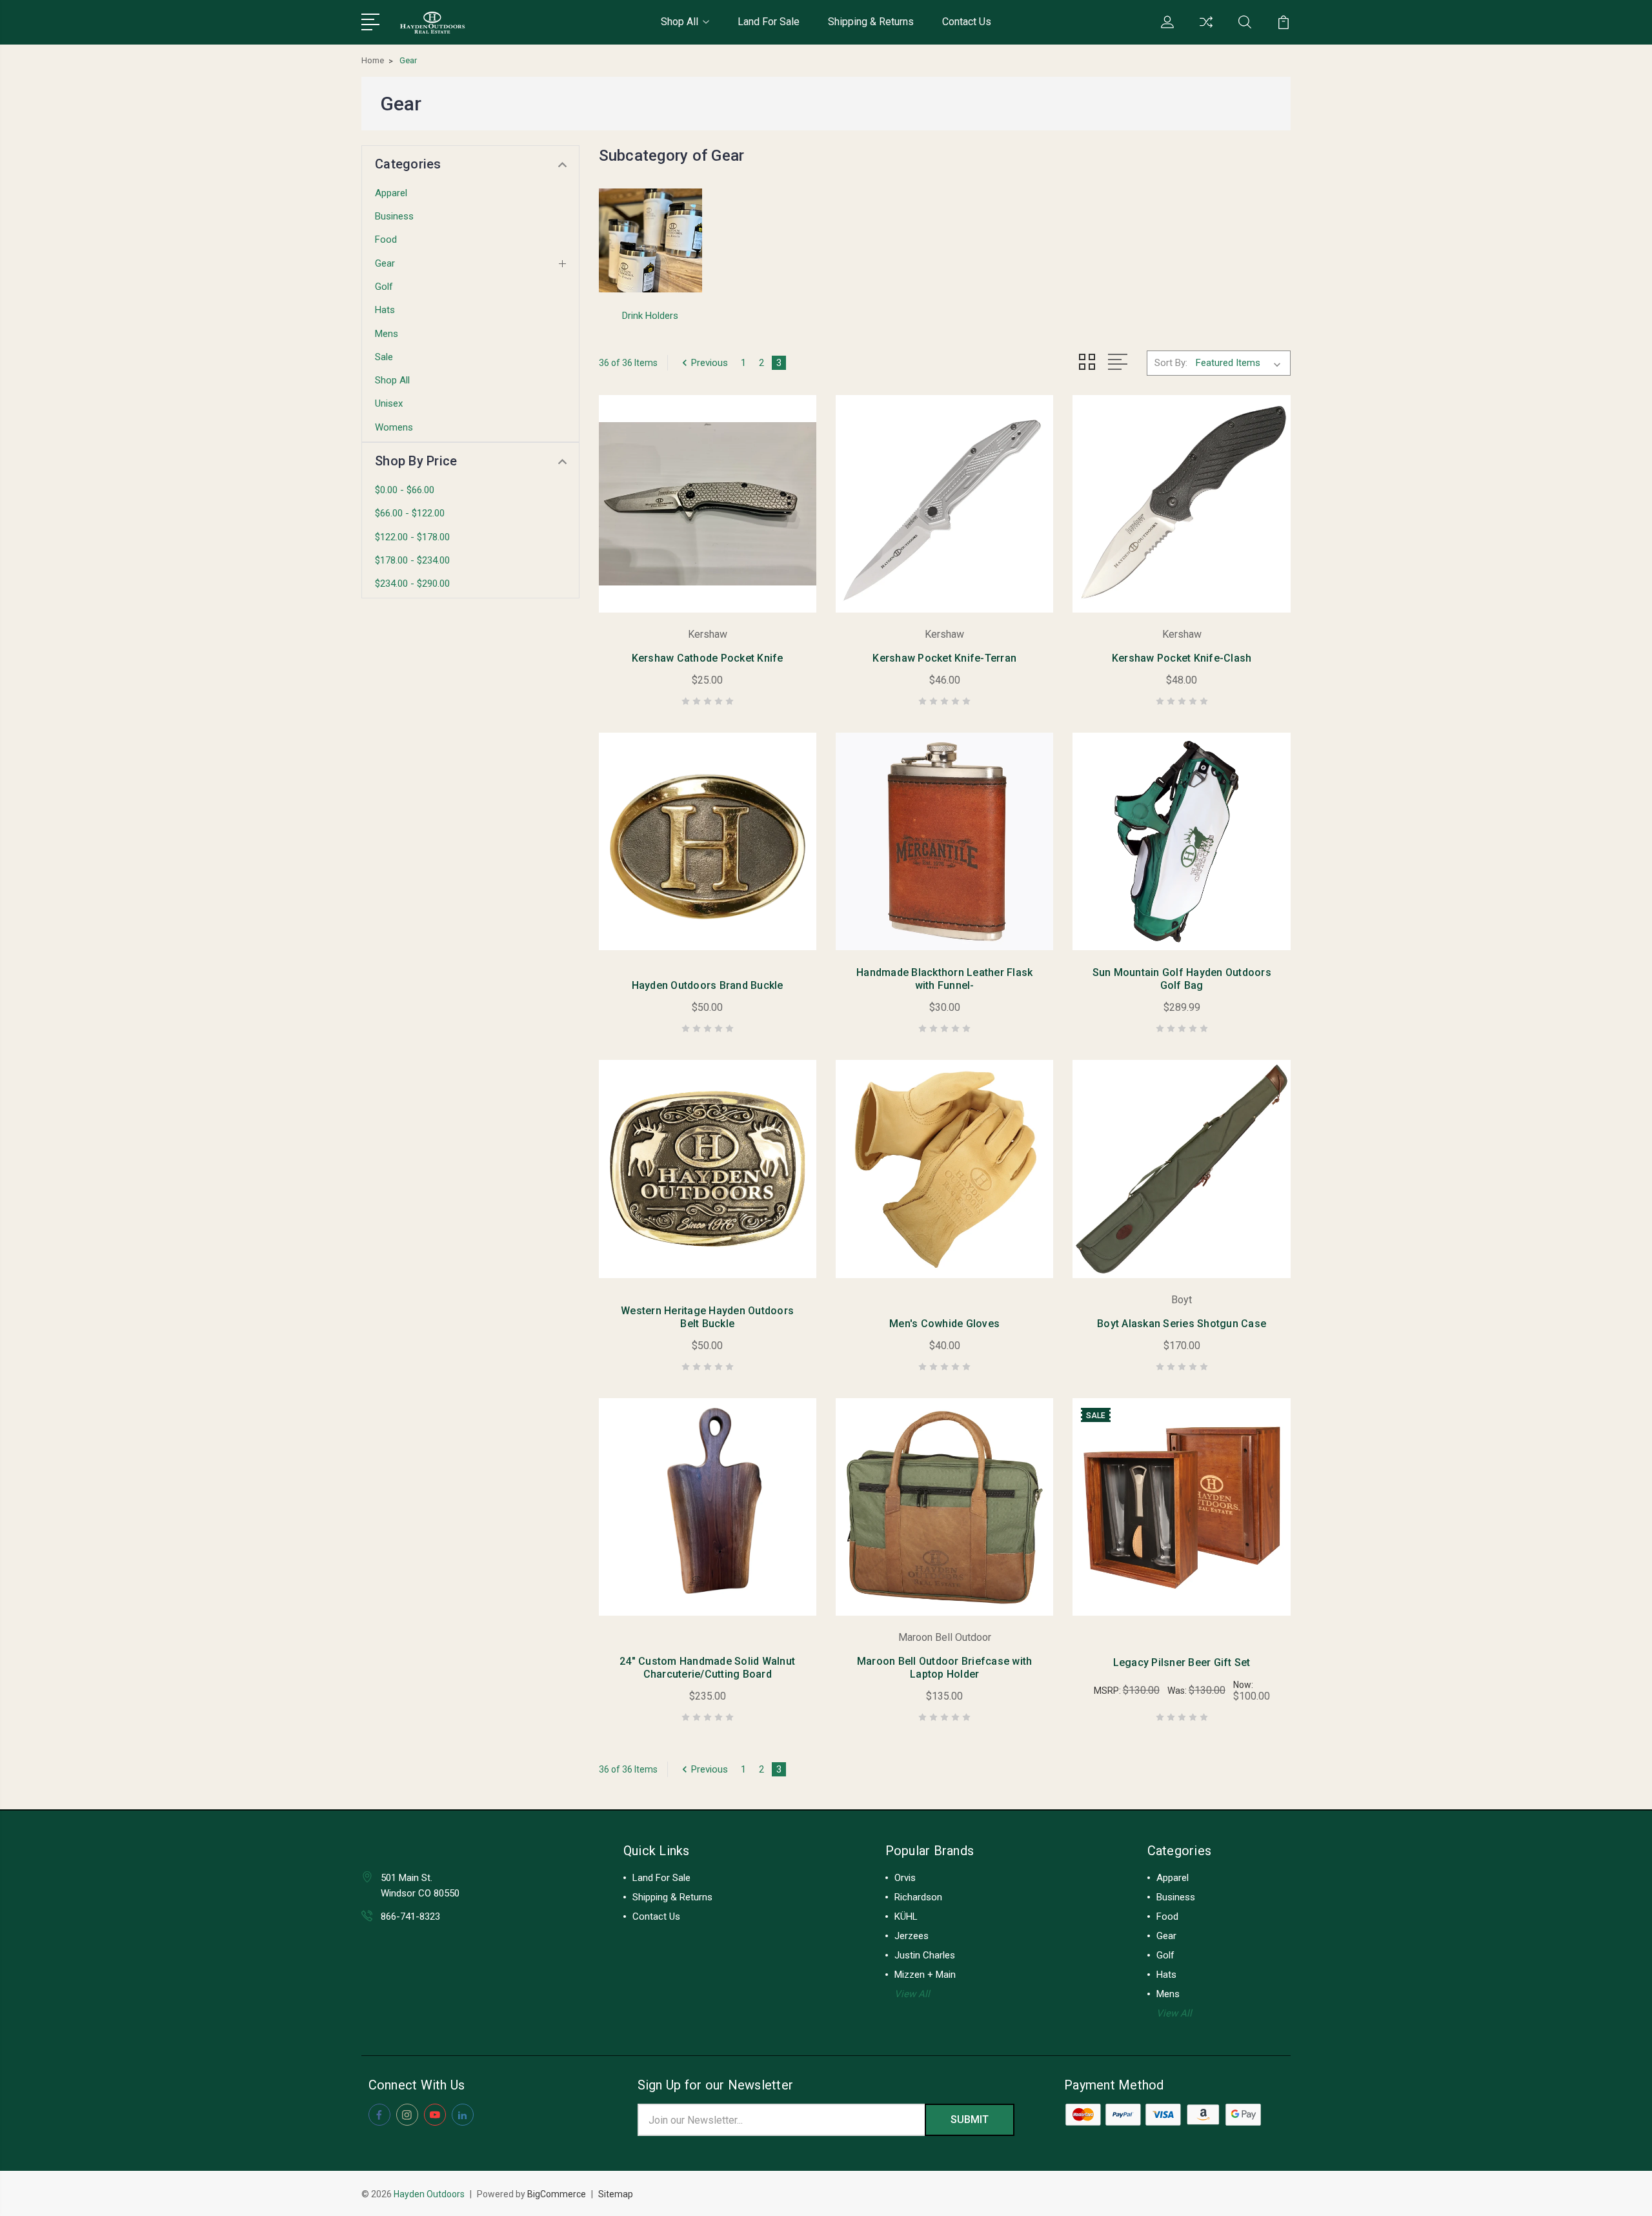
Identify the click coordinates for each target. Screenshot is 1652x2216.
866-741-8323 (410, 1916)
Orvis (905, 1878)
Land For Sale (769, 22)
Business (394, 216)
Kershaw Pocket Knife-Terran (944, 658)
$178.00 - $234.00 (412, 560)
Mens (387, 334)
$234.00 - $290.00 (412, 584)
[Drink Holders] (650, 241)
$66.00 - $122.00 (410, 513)
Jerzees (912, 1936)
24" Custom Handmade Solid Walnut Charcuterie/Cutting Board (707, 1668)
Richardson (918, 1897)
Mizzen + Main (925, 1975)
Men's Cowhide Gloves (944, 1324)
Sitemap (616, 2194)
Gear (385, 263)
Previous (710, 363)
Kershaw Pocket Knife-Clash (1182, 658)
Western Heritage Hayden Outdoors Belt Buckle (707, 1317)
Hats (385, 310)
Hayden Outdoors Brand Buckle (708, 985)
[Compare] (1206, 30)
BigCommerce (557, 2194)
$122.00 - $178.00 (412, 537)
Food (386, 239)
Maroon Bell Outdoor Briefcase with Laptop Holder (945, 1668)
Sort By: (1171, 363)
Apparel (391, 193)
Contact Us (967, 22)
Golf (384, 287)
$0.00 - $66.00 (405, 490)
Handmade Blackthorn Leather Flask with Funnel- (944, 979)
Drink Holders (650, 316)
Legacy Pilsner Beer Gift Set (1182, 1662)
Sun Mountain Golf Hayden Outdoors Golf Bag (1182, 979)
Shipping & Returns (871, 22)
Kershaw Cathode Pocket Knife (708, 658)
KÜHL (906, 1916)
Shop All (680, 22)
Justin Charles (925, 1955)
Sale (384, 357)
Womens (394, 427)
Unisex (389, 403)
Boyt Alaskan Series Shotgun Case (1182, 1324)
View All (912, 1994)
